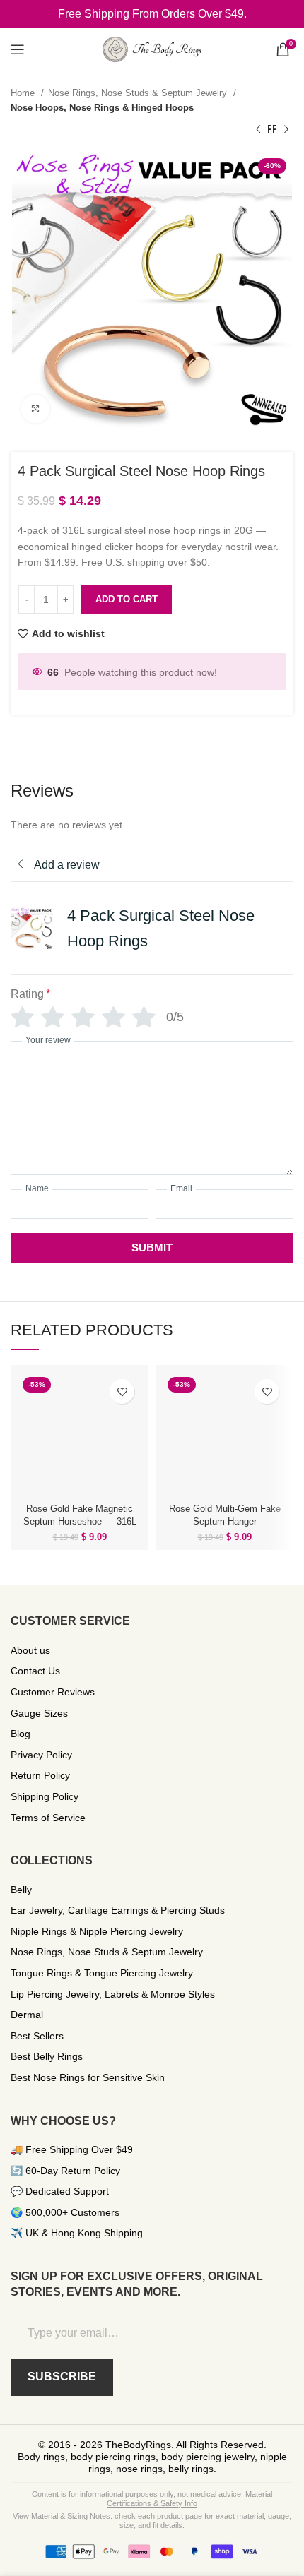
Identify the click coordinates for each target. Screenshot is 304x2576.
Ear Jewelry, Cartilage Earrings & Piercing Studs (118, 1910)
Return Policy (40, 1775)
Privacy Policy (41, 1755)
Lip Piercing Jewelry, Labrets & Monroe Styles (113, 1994)
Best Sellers (37, 2036)
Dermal (27, 2015)
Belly (21, 1890)
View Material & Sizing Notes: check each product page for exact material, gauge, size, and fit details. (152, 2521)
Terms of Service (48, 1818)
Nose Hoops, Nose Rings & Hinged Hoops (102, 108)
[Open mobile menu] (18, 49)
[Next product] (286, 130)
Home (24, 93)
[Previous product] (258, 130)
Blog (21, 1734)
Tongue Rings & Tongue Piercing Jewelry (102, 1973)
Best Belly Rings (47, 2056)
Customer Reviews (53, 1692)
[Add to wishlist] (122, 1391)
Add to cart (127, 599)
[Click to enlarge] (35, 409)
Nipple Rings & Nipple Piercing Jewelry (97, 1931)
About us (30, 1650)
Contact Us (35, 1671)
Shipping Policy (45, 1796)
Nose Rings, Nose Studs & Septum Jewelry (139, 93)
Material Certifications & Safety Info (189, 2499)
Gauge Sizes (39, 1713)
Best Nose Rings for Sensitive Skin (88, 2077)
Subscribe (62, 2377)
